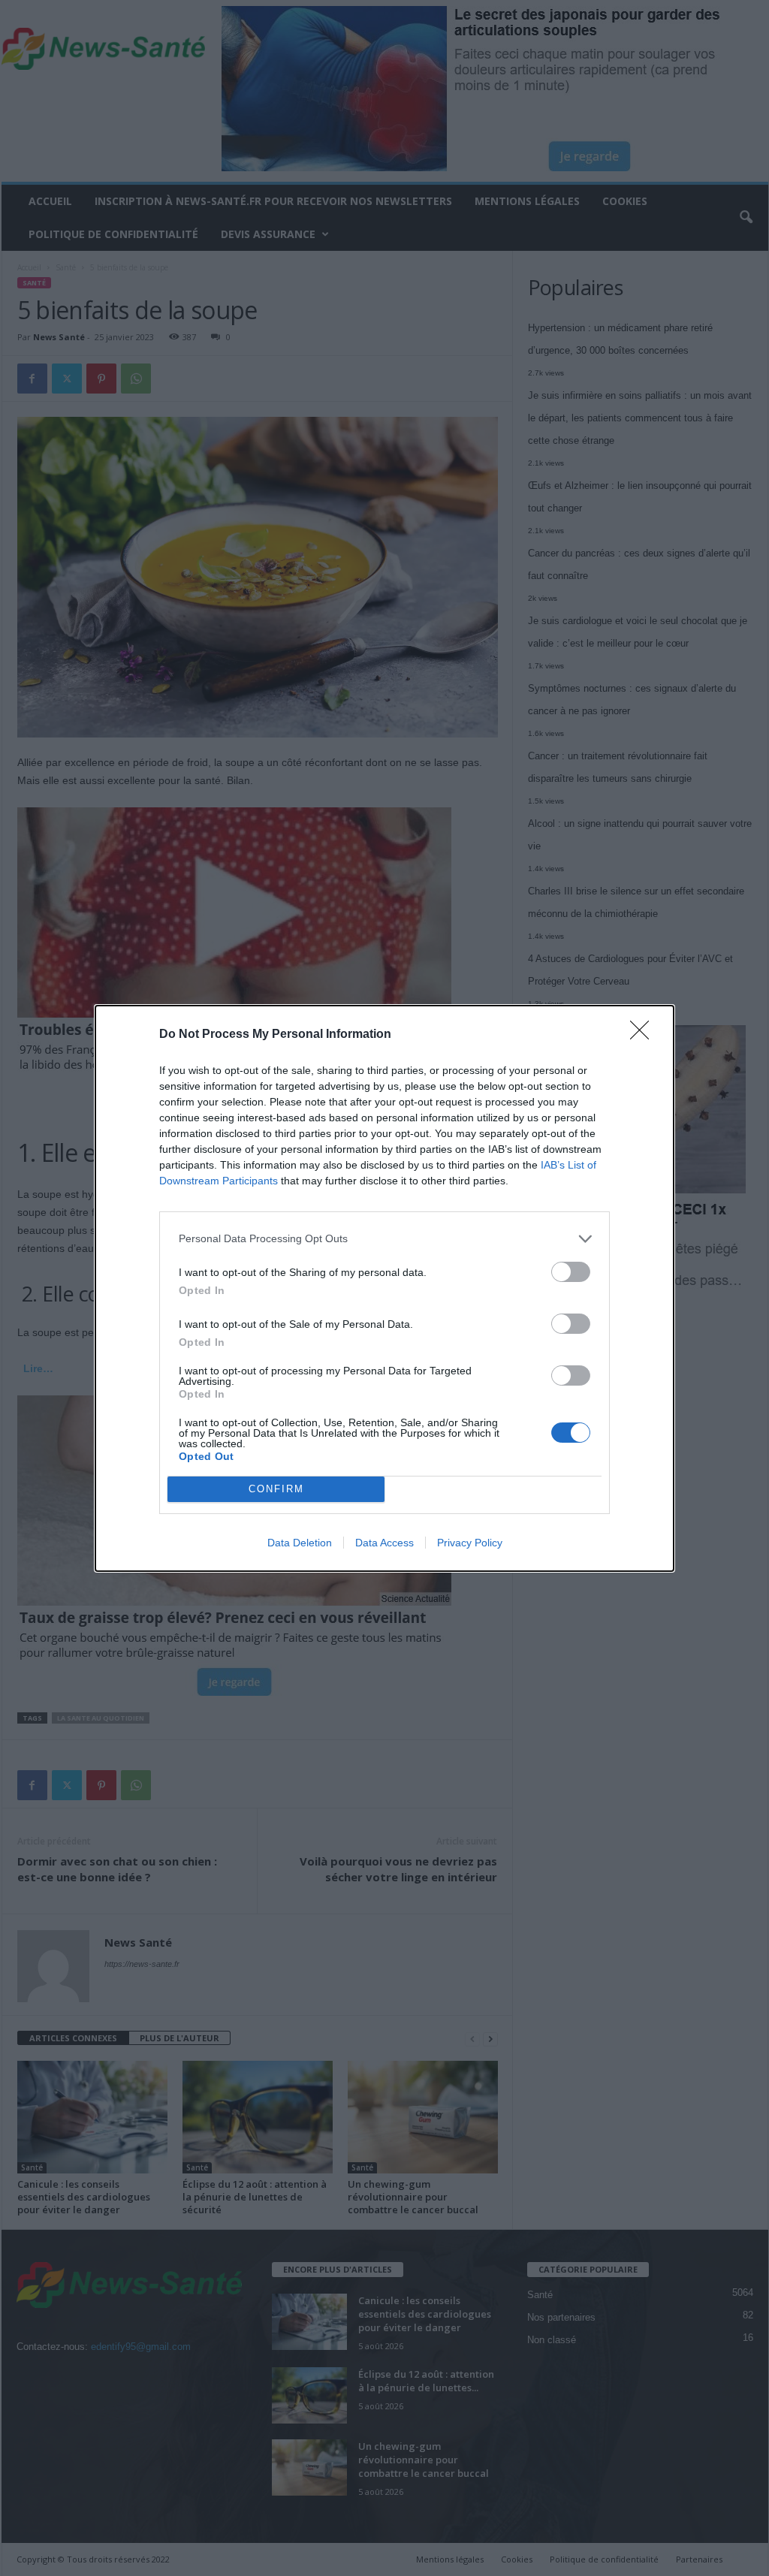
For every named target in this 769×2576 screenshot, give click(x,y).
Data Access (384, 1543)
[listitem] (384, 1239)
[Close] (644, 1035)
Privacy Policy (470, 1543)
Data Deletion (300, 1543)
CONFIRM (276, 1489)
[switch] (571, 1272)
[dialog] (384, 1288)
